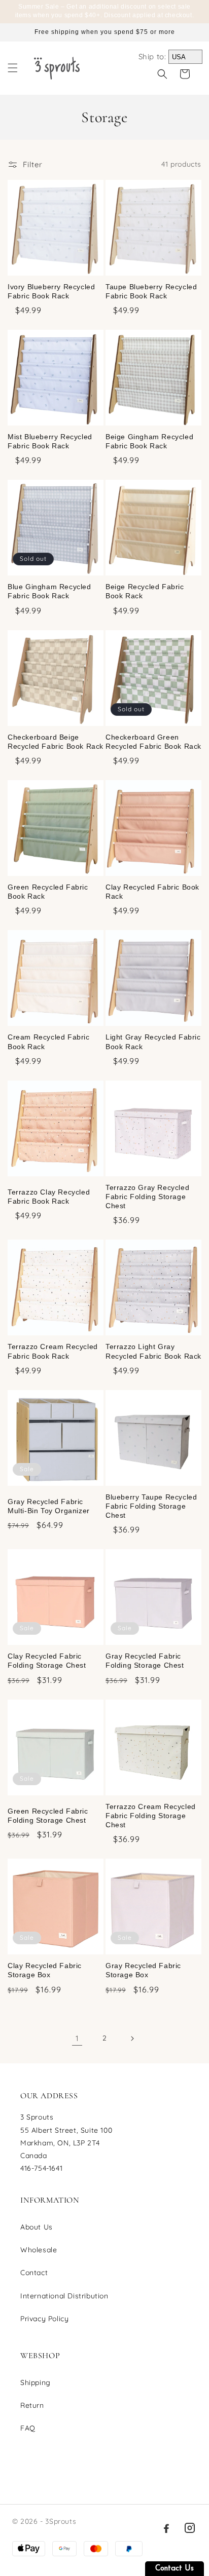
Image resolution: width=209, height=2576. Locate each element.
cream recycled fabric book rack (49, 1042)
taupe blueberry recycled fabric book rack (151, 291)
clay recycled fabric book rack (152, 892)
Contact (34, 2273)
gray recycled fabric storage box (143, 1970)
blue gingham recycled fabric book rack (49, 591)
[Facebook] (166, 2528)
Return (32, 2405)
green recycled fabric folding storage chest (48, 1816)
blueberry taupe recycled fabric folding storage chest (151, 1506)
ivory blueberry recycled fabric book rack (51, 291)
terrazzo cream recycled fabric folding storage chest (151, 1816)
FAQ (28, 2428)
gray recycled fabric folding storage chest (145, 1661)
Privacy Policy (44, 2319)
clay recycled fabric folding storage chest (47, 1661)
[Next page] (132, 2039)
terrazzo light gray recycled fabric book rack (153, 1351)
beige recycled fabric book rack (145, 591)
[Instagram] (190, 2528)
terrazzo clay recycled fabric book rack (49, 1197)
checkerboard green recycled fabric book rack (153, 742)
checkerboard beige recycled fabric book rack (56, 742)
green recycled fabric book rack (48, 892)
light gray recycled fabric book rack (153, 1042)
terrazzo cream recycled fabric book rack (53, 1351)
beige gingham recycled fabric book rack (149, 441)
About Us (37, 2227)
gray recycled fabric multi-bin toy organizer (49, 1506)
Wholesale (39, 2250)
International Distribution (64, 2296)
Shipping (36, 2382)
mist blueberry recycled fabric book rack (50, 441)
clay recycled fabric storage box (45, 1970)
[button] (13, 68)
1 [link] (77, 2038)
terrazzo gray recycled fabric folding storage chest (147, 1197)
